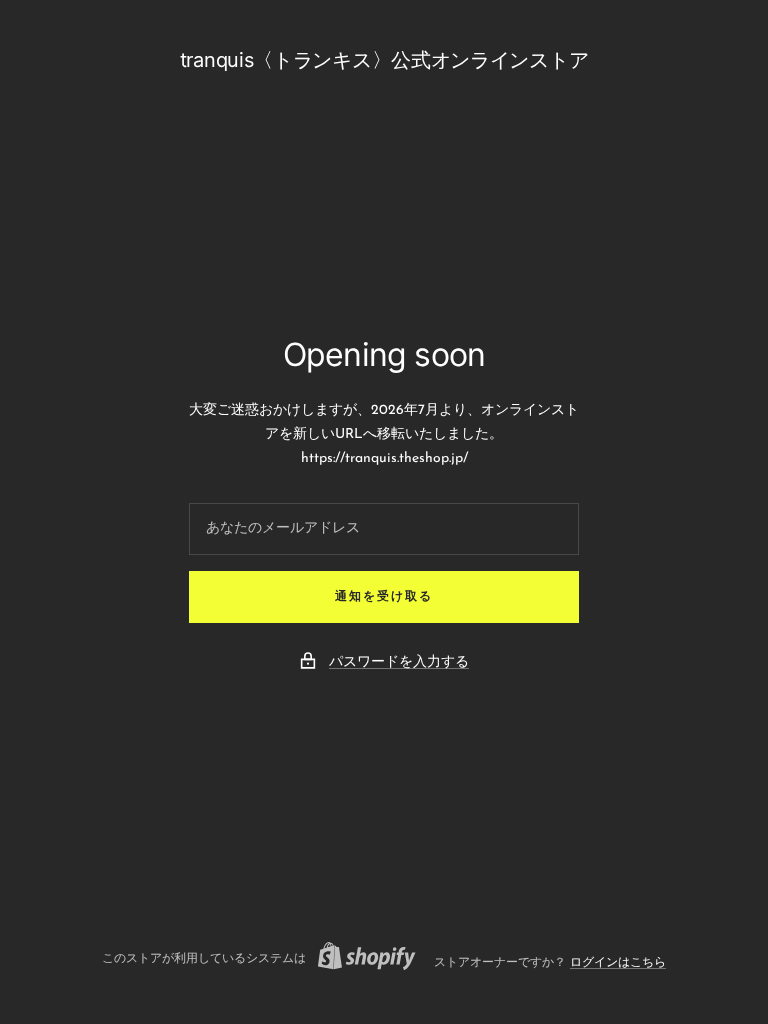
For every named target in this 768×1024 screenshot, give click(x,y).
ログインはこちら (618, 963)
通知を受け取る (384, 597)
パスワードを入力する (399, 662)
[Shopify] (361, 959)
